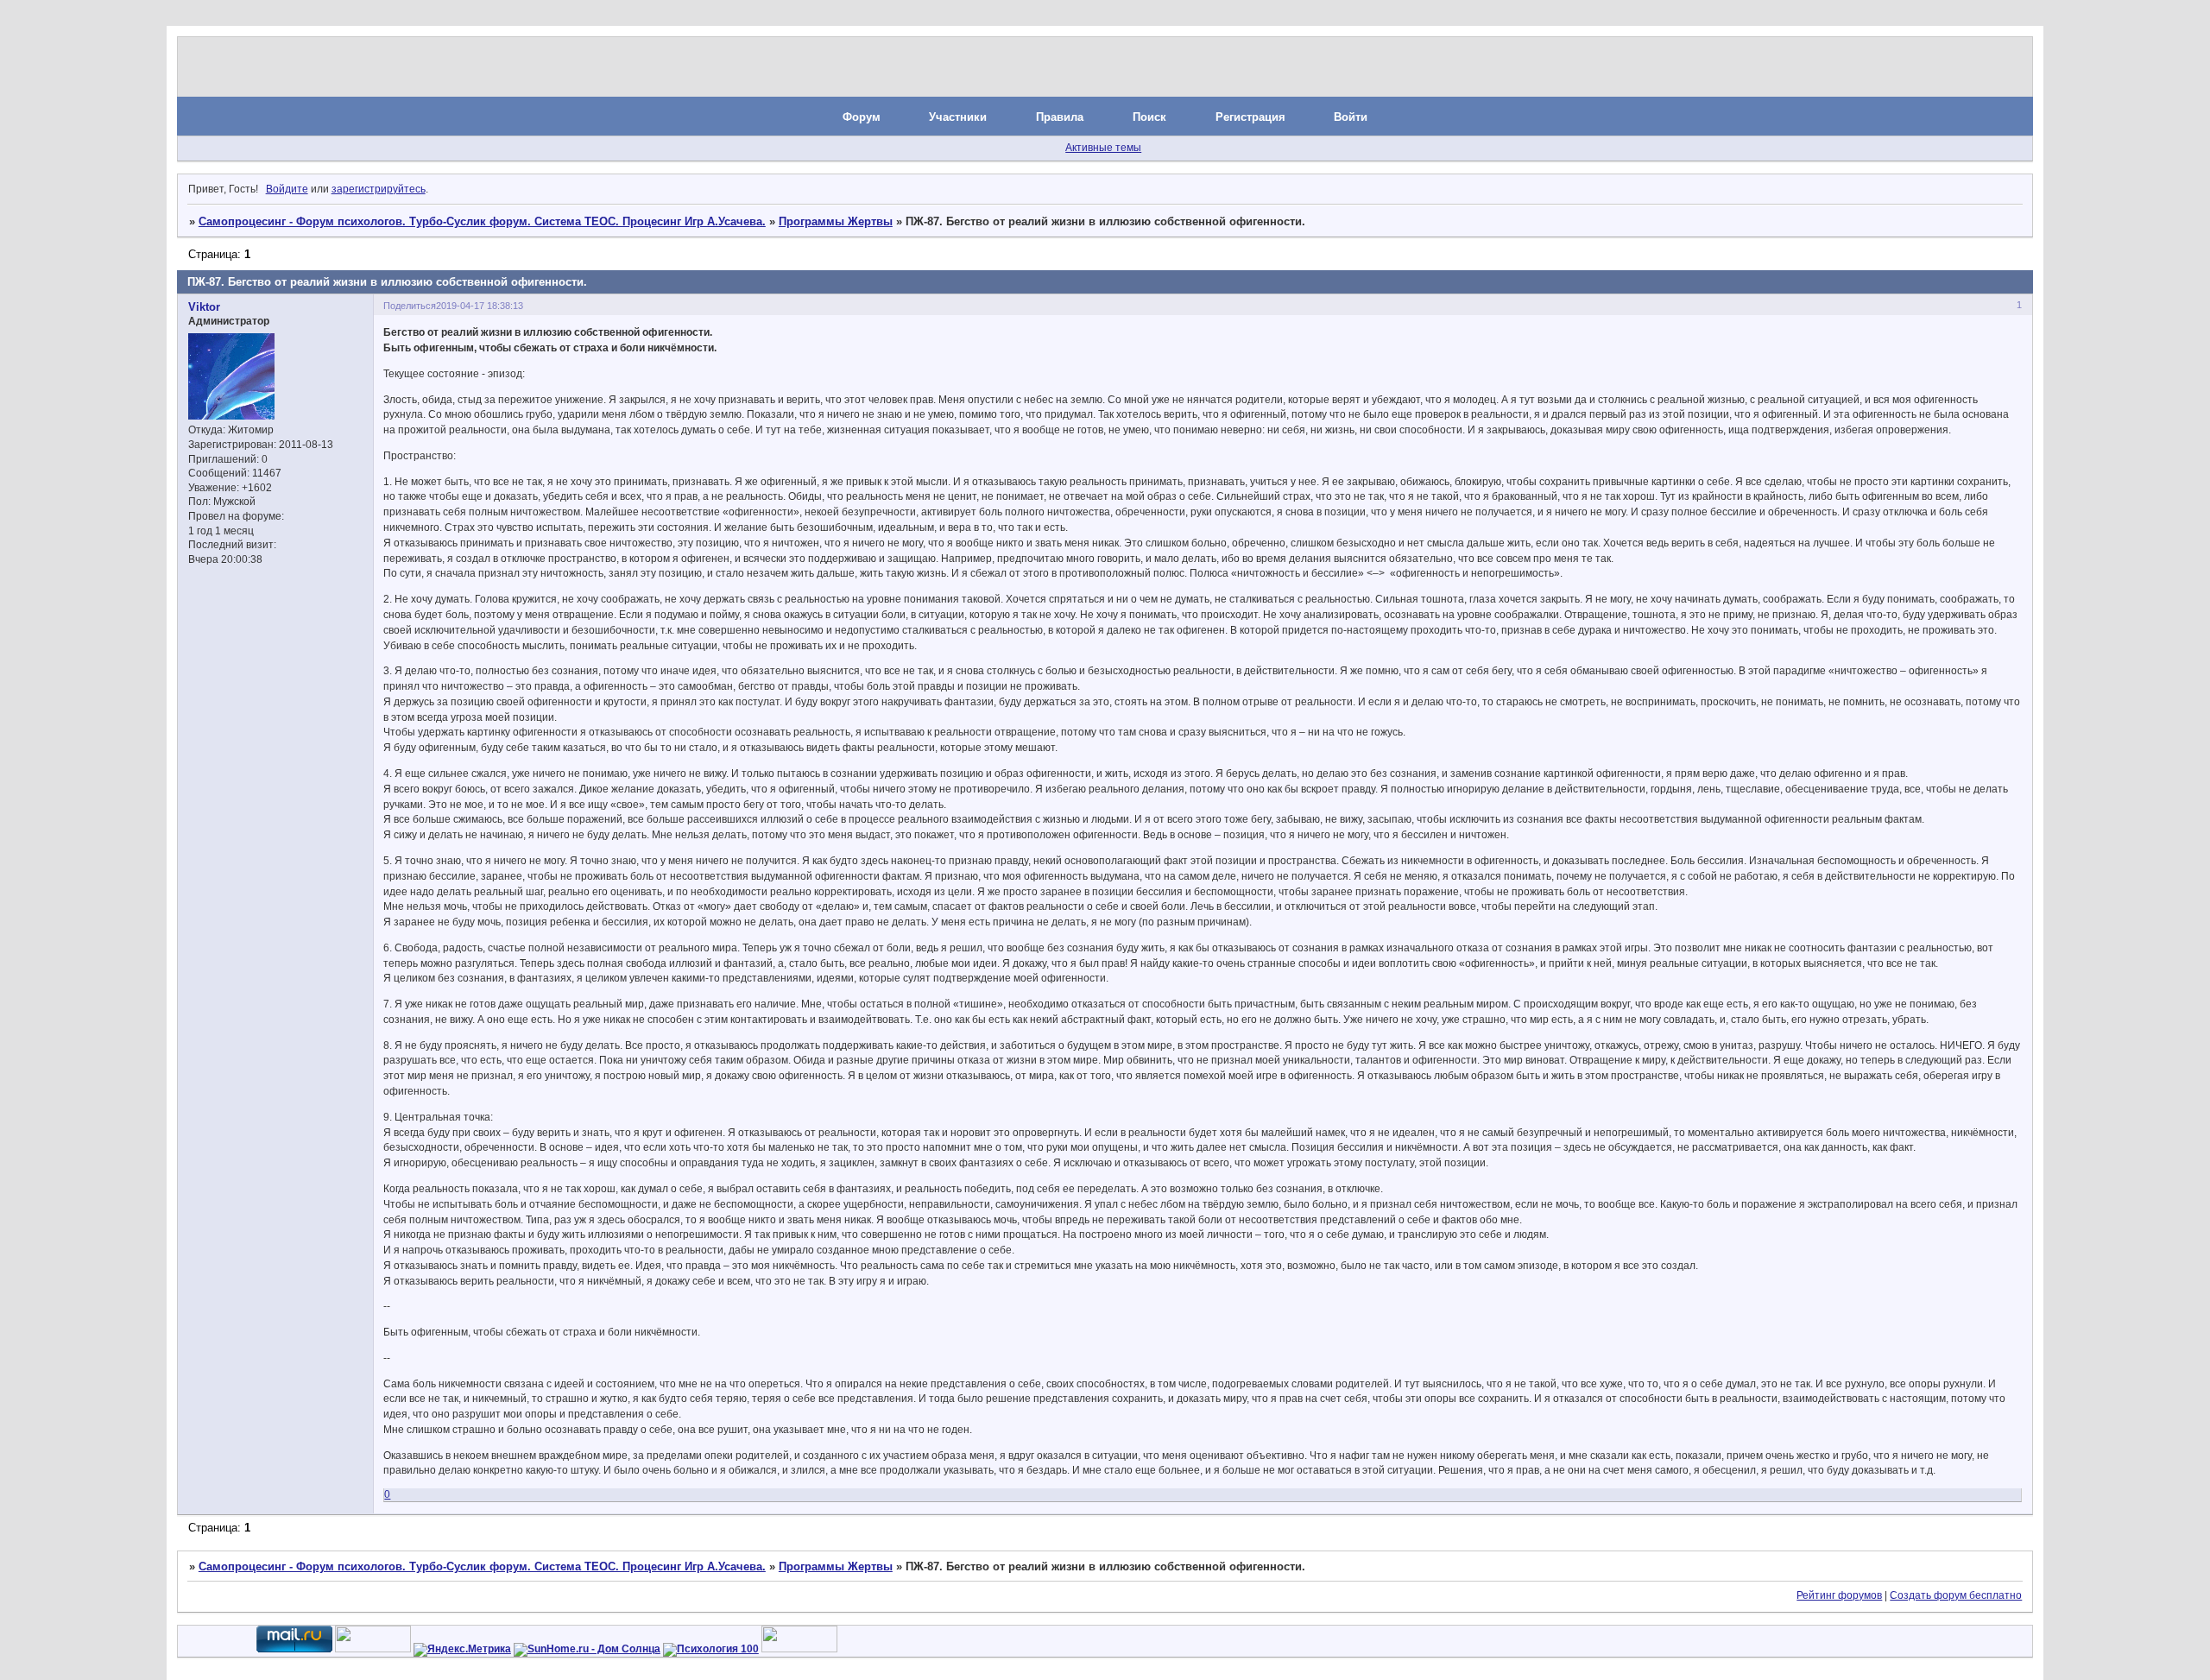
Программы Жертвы (836, 221)
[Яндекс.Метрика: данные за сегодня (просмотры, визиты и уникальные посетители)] (462, 1650)
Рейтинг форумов (1839, 1595)
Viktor (204, 307)
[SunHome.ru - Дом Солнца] (587, 1649)
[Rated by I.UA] (373, 1649)
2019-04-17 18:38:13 (480, 306)
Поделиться (410, 306)
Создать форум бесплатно (1956, 1595)
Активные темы (1103, 148)
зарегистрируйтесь (379, 189)
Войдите (287, 189)
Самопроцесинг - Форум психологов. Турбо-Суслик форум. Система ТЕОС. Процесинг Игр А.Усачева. (482, 221)
